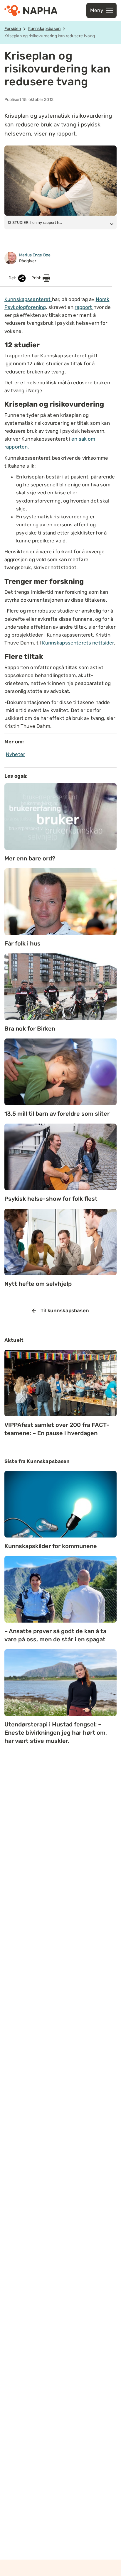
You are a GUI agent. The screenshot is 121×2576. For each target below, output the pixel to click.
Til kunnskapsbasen (65, 1310)
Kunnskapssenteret (28, 299)
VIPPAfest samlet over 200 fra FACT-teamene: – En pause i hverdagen (57, 1429)
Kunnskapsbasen (44, 29)
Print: (37, 278)
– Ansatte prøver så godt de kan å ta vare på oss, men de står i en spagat (55, 1635)
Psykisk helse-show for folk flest (51, 1199)
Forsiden (13, 29)
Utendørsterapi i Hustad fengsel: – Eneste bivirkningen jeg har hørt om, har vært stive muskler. (56, 1733)
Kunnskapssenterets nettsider (78, 643)
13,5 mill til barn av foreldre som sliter (57, 1114)
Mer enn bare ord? (30, 858)
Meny (97, 10)
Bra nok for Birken (30, 1029)
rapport (84, 307)
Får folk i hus (22, 943)
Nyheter (15, 754)
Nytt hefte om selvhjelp (38, 1284)
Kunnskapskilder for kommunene (51, 1546)
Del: (13, 278)
